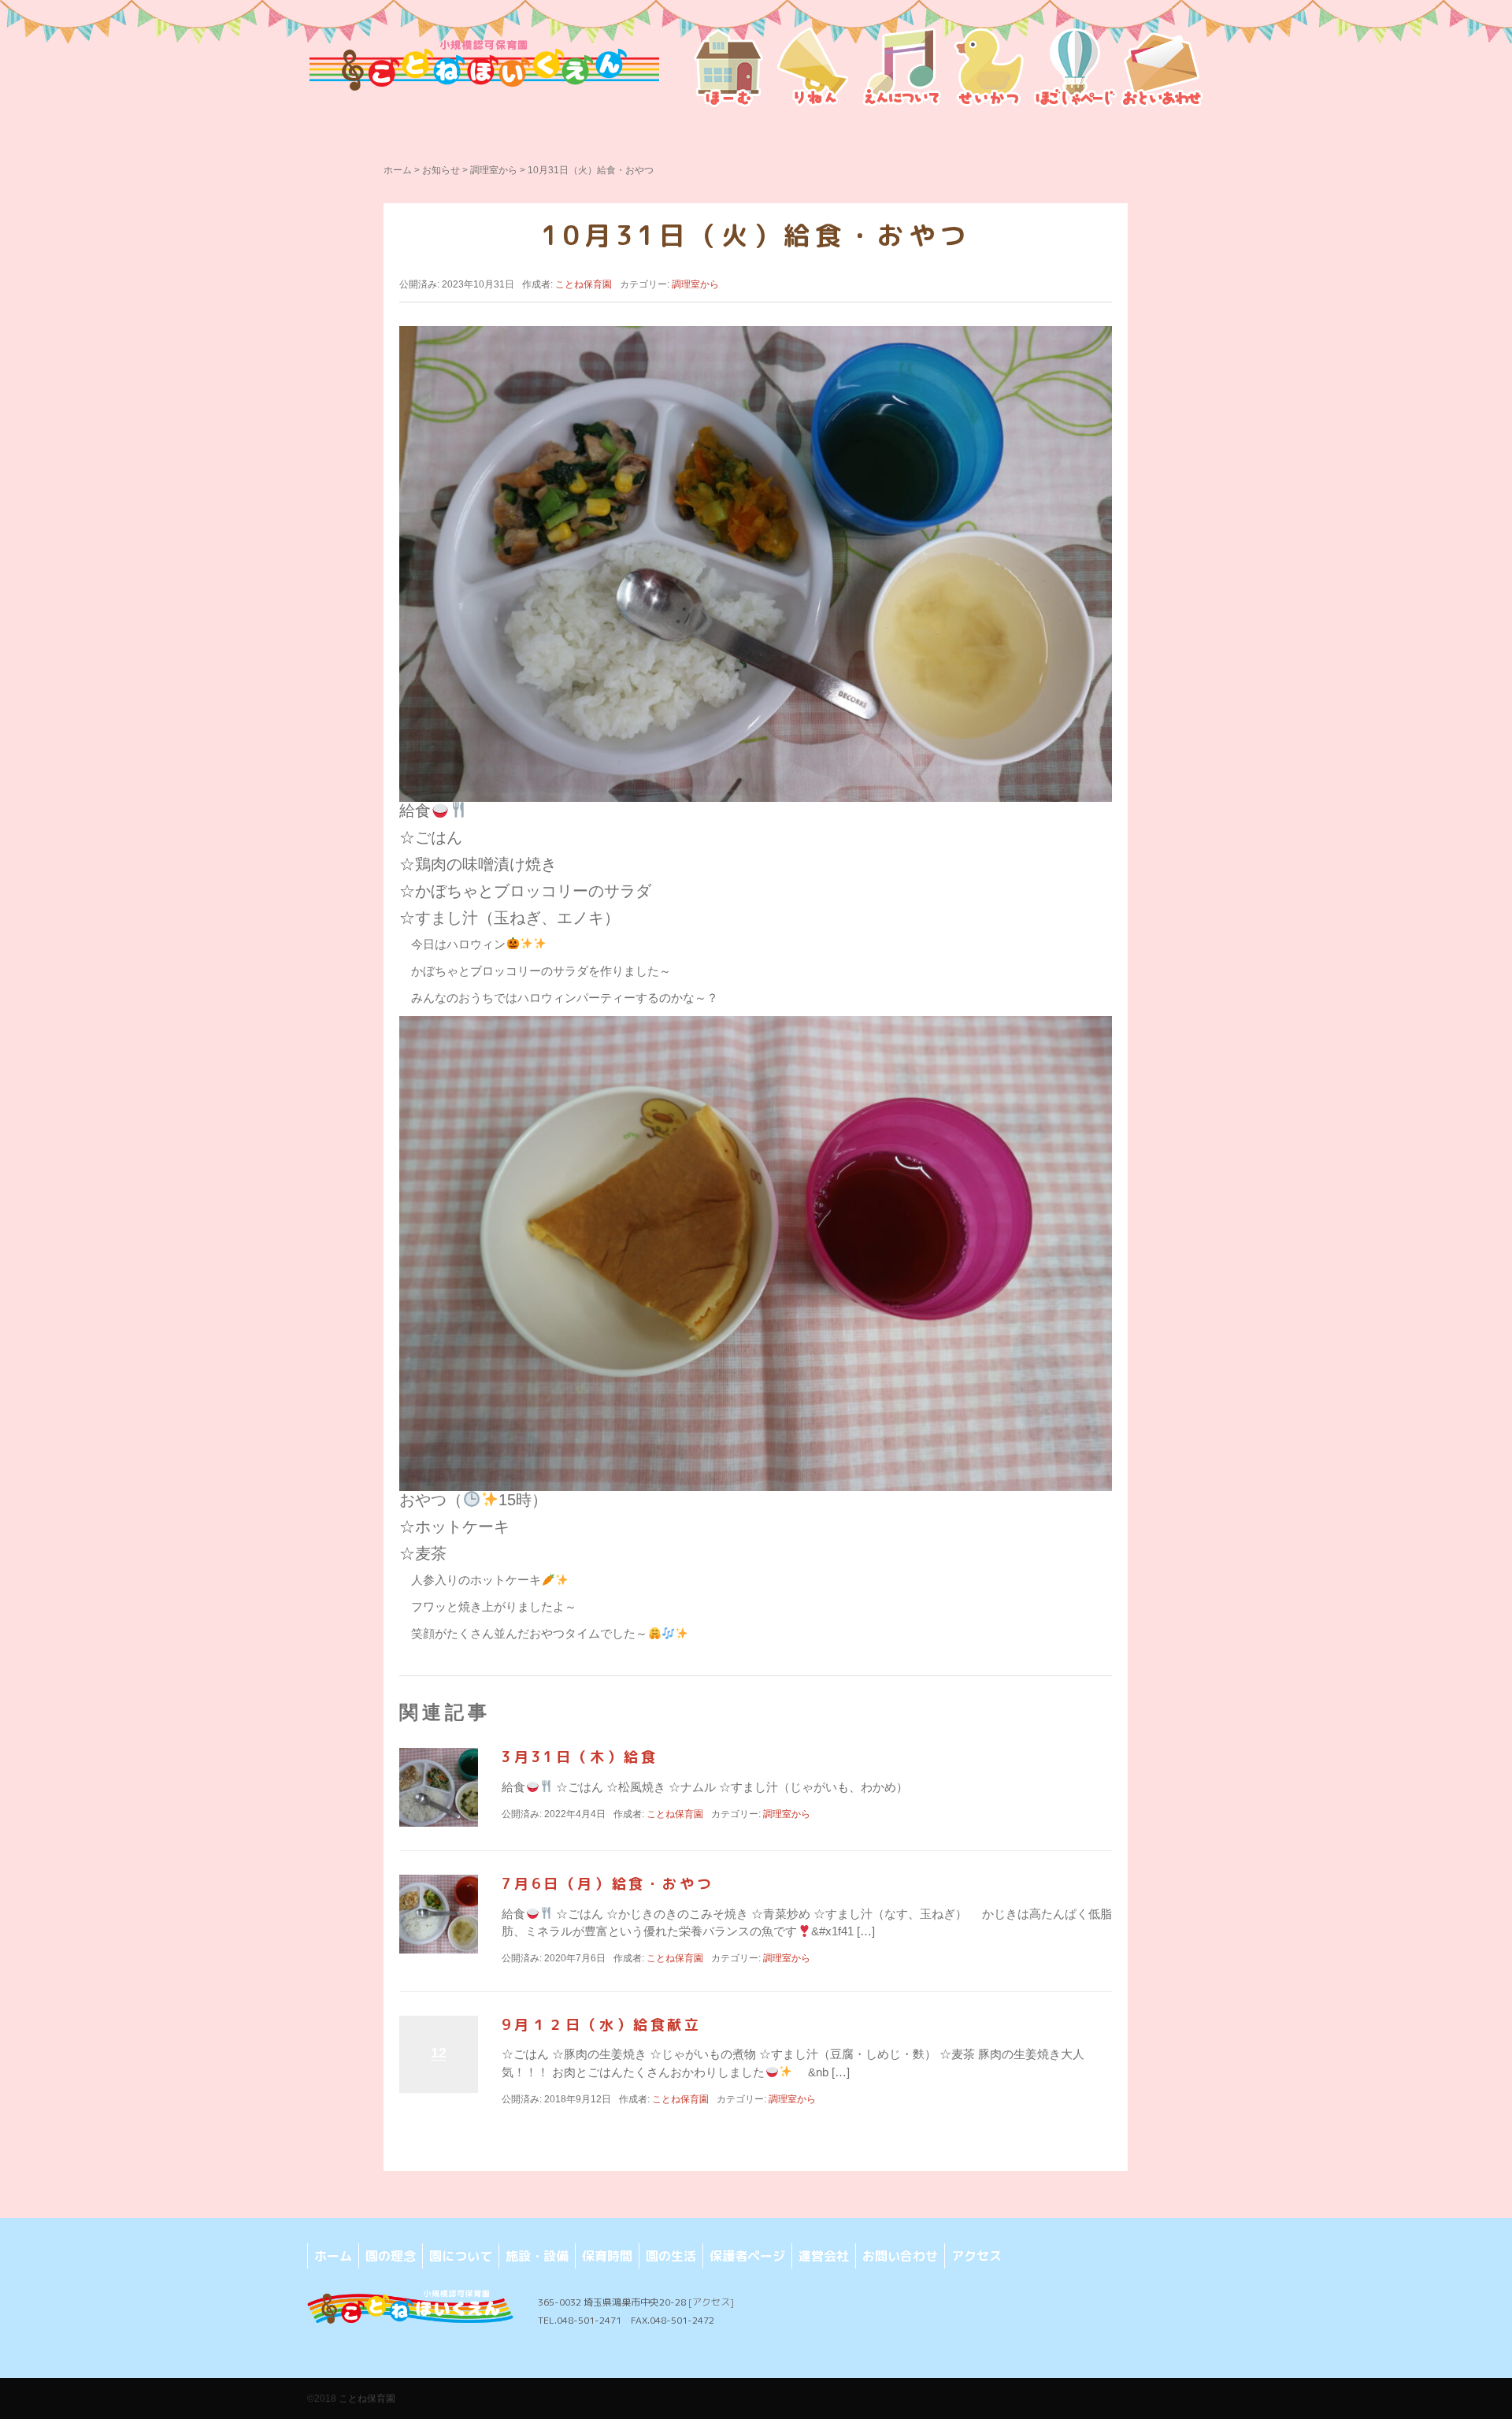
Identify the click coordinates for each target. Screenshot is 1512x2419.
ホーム (398, 170)
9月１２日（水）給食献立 (601, 2025)
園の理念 (391, 2256)
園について (461, 2256)
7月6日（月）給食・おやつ (608, 1884)
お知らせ (441, 170)
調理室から (494, 170)
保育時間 (607, 2256)
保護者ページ (747, 2256)
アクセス (976, 2256)
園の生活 (671, 2256)
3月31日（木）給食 (580, 1757)
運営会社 (824, 2256)
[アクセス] (711, 2302)
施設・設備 (537, 2256)
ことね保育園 (367, 2399)
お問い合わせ (900, 2256)
